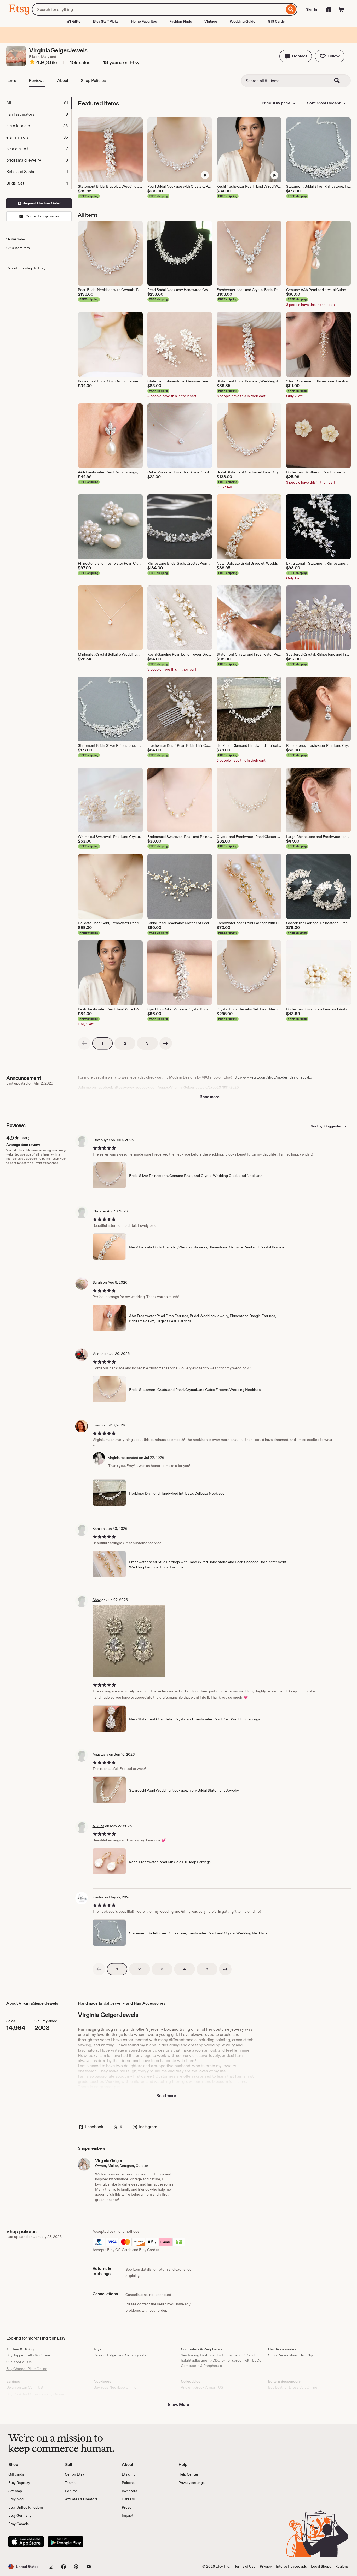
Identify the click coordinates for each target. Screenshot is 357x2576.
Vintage (211, 21)
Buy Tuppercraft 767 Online (28, 2355)
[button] (296, 56)
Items (11, 81)
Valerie (98, 1354)
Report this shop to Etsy (26, 268)
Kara (96, 1529)
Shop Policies (93, 81)
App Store (26, 2542)
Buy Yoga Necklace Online (115, 2387)
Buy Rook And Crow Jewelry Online (35, 2394)
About (63, 81)
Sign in (312, 9)
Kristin (98, 1897)
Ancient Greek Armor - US (202, 2387)
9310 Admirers (18, 248)
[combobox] (158, 9)
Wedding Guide (243, 21)
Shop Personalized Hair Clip (290, 2355)
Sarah (97, 1282)
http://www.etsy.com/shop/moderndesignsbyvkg (272, 1077)
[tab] (39, 103)
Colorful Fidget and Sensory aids (120, 2355)
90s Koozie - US (19, 2362)
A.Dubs (98, 1826)
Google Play (65, 2542)
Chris (97, 1211)
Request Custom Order (41, 203)
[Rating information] (32, 63)
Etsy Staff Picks (106, 21)
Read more (210, 1097)
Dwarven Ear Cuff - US (25, 2387)
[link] (84, 1043)
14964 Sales (16, 239)
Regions (342, 2566)
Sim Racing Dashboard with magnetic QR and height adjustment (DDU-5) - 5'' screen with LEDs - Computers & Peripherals (222, 2360)
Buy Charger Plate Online (27, 2369)
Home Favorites (144, 21)
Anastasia (100, 1754)
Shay (97, 1600)
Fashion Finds (181, 21)
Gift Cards (276, 21)
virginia (114, 1458)
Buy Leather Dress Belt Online (293, 2387)
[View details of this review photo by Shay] (129, 1641)
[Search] (291, 9)
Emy (96, 1425)
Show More (179, 2404)
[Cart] (341, 9)
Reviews (37, 81)
